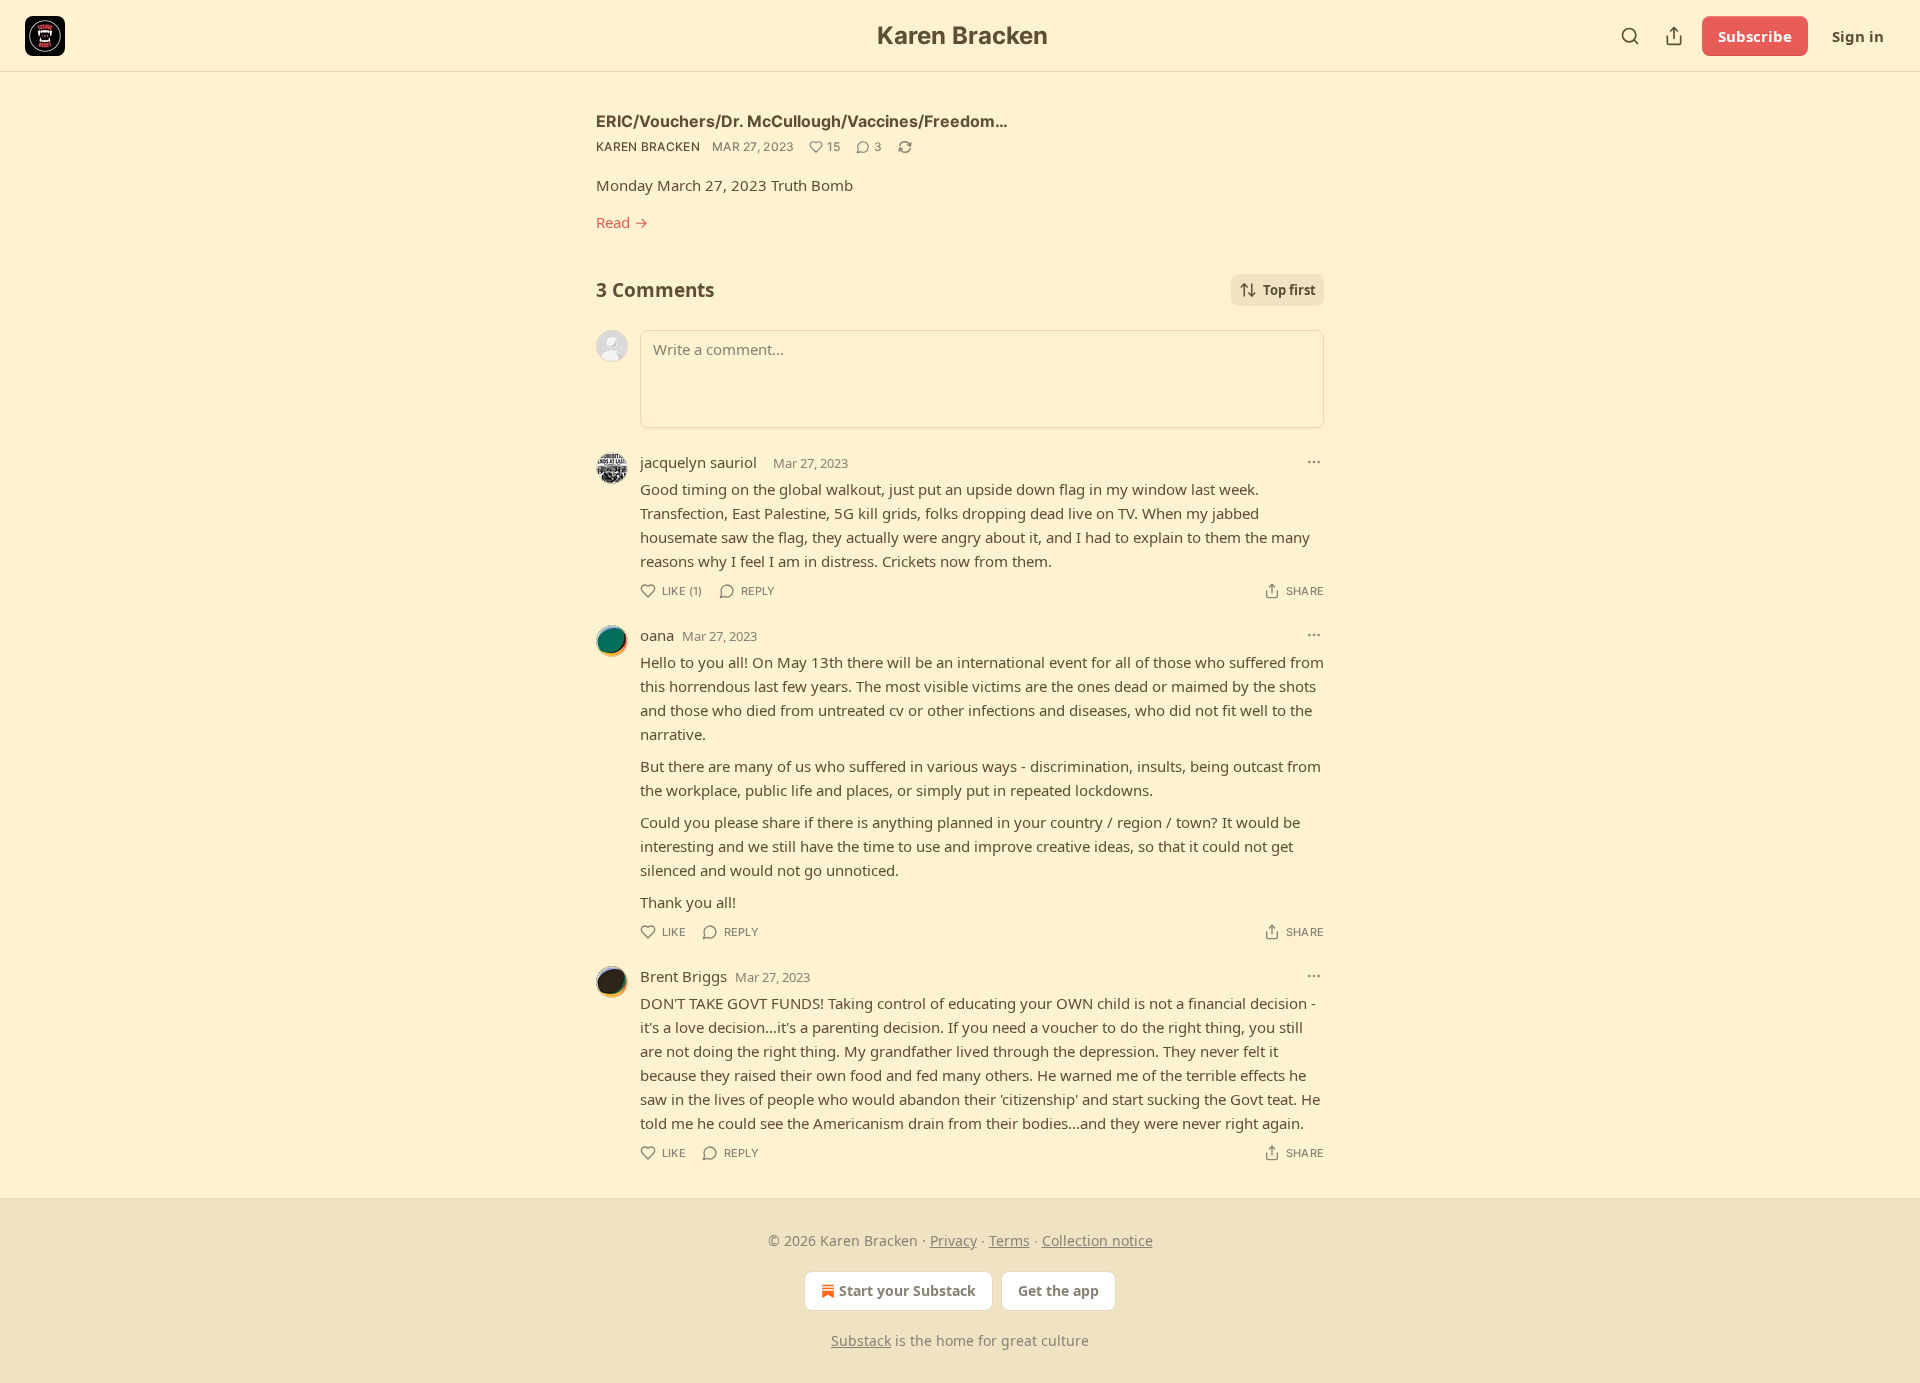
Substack (861, 1340)
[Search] (1630, 36)
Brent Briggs (683, 976)
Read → (622, 222)
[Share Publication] (1674, 36)
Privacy (953, 1240)
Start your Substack (907, 1290)
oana (657, 635)
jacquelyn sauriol (698, 462)
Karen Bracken (648, 146)
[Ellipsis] (1314, 462)
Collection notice (1097, 1240)
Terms (1009, 1240)
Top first (1289, 290)
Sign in (1858, 36)
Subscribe (1755, 36)
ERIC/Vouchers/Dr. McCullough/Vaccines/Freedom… (802, 121)
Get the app (1058, 1290)
